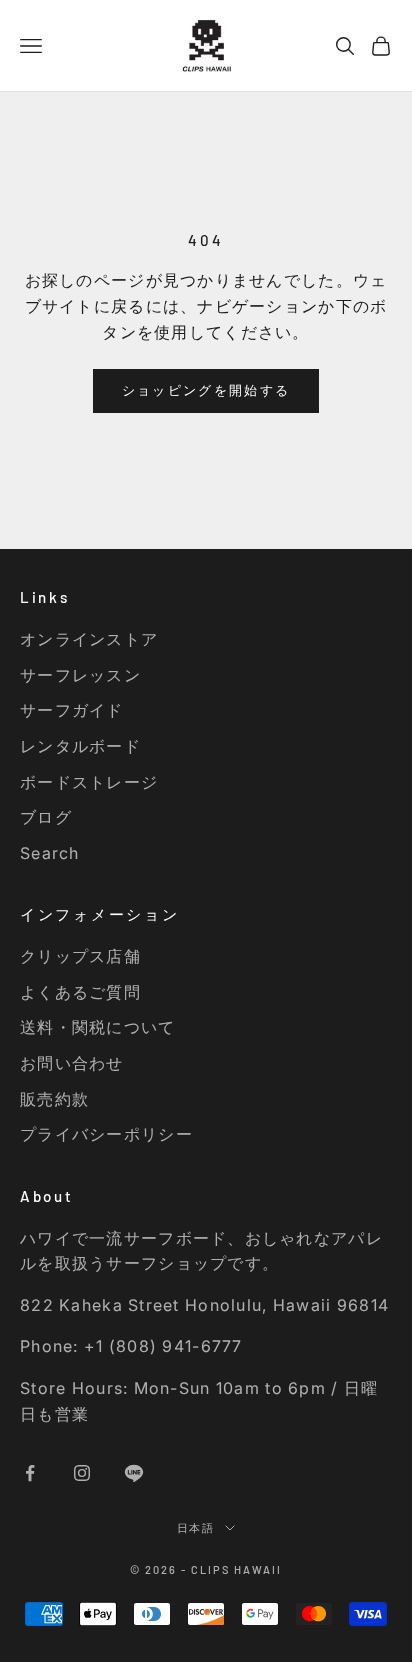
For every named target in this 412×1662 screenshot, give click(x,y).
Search (50, 853)
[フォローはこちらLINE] (134, 1473)
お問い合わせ (72, 1063)
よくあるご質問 (80, 992)
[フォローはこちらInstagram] (82, 1473)
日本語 (196, 1527)
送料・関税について (98, 1027)
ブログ (46, 817)
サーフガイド (72, 710)
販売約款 (54, 1099)
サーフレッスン (80, 675)
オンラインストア (89, 639)
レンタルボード (80, 746)
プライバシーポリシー (106, 1134)
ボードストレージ (89, 782)
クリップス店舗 (80, 956)
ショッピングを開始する (206, 390)
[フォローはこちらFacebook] (30, 1473)
